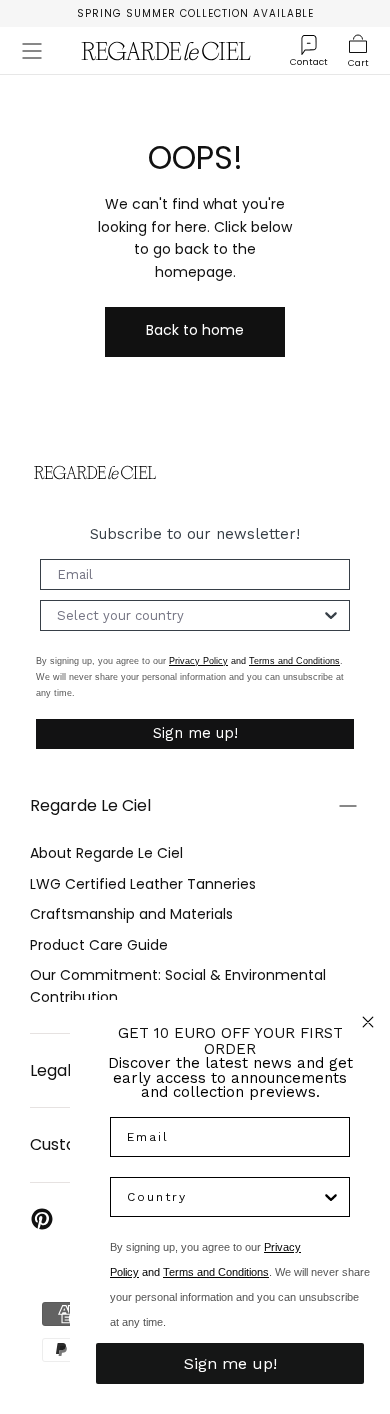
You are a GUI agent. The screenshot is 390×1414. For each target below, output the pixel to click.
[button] (32, 51)
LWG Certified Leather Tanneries (143, 884)
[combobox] (189, 615)
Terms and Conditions (294, 661)
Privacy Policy (198, 661)
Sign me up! (195, 733)
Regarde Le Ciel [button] (90, 805)
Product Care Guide (99, 945)
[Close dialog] (368, 1022)
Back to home (195, 330)
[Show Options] (331, 615)
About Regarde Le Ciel (106, 853)
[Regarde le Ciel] (95, 472)
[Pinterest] (42, 1219)
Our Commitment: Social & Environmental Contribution (178, 986)
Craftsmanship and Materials (131, 914)
